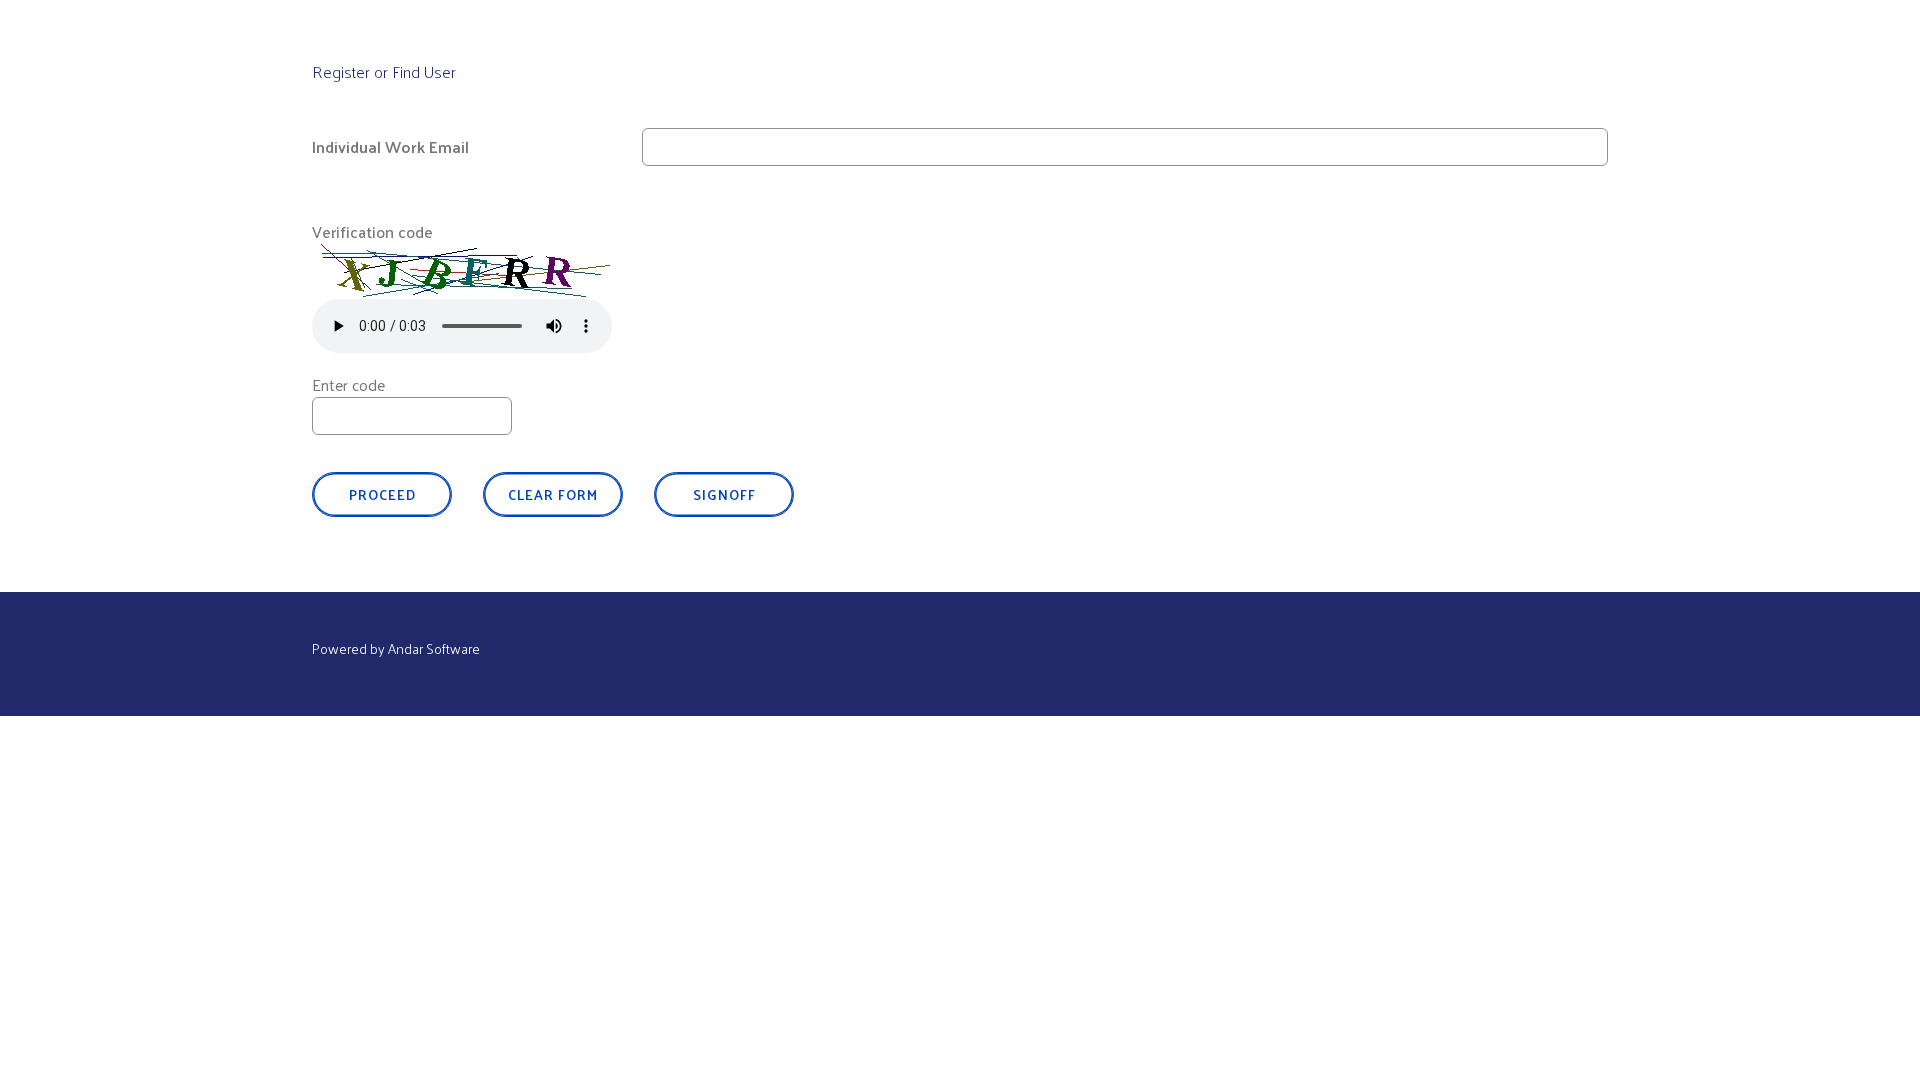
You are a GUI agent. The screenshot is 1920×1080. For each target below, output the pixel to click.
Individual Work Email (390, 146)
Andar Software (434, 648)
